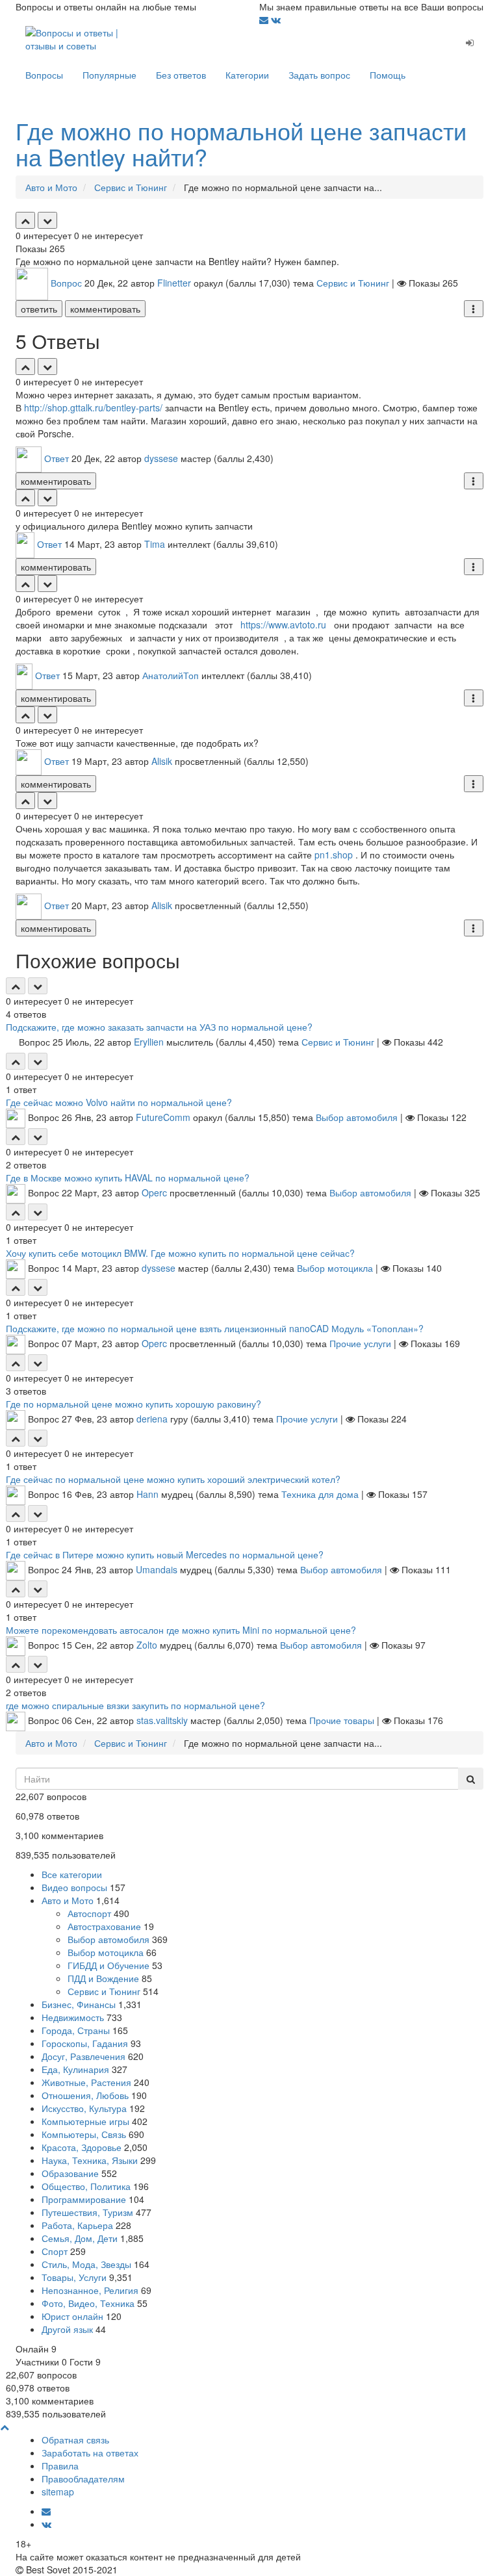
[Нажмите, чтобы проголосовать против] (47, 220)
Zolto (147, 1645)
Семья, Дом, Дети (80, 2238)
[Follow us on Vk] (276, 19)
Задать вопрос (319, 75)
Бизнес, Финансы (79, 2004)
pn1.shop (334, 855)
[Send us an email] (265, 19)
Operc (154, 1192)
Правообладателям (83, 2479)
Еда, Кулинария (75, 2069)
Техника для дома (320, 1494)
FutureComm (163, 1117)
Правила (60, 2466)
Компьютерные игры (85, 2121)
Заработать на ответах (90, 2453)
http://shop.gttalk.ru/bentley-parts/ (93, 407)
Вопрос (66, 283)
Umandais (157, 1569)
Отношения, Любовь (85, 2095)
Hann (147, 1494)
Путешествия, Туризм (87, 2212)
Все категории (72, 1874)
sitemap (58, 2492)
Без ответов (181, 75)
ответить (39, 309)
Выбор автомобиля (357, 1117)
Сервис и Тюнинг (353, 283)
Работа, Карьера (77, 2225)
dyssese (161, 458)
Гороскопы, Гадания (85, 2043)
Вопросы (44, 75)
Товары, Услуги (74, 2277)
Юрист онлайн (72, 2316)
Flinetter (174, 283)
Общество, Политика (86, 2186)
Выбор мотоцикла (335, 1268)
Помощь (388, 75)
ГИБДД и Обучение (109, 1965)
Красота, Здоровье (82, 2147)
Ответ (57, 458)
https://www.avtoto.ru (283, 625)
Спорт (55, 2251)
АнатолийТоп (171, 675)
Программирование (84, 2199)
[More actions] (474, 309)
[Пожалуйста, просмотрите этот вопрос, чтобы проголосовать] (16, 986)
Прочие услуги (360, 1343)
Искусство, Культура (84, 2108)
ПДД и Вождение (103, 1978)
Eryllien (149, 1042)
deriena (152, 1419)
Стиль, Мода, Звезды (86, 2264)
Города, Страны (76, 2030)
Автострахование (104, 1926)
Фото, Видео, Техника (88, 2303)
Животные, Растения (86, 2082)
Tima (155, 544)
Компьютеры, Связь (84, 2134)
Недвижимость (73, 2017)
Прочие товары (342, 1720)
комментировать (105, 309)
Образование (70, 2173)
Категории (247, 75)
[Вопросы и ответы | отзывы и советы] (74, 38)
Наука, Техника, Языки (90, 2160)
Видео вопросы (74, 1887)
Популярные (109, 75)
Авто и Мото (68, 1900)
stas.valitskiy (162, 1720)
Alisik (162, 761)
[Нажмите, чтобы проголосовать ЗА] (25, 220)
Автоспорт (89, 1913)
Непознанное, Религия (90, 2290)
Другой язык (67, 2329)
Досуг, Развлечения (83, 2056)
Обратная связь (75, 2440)
